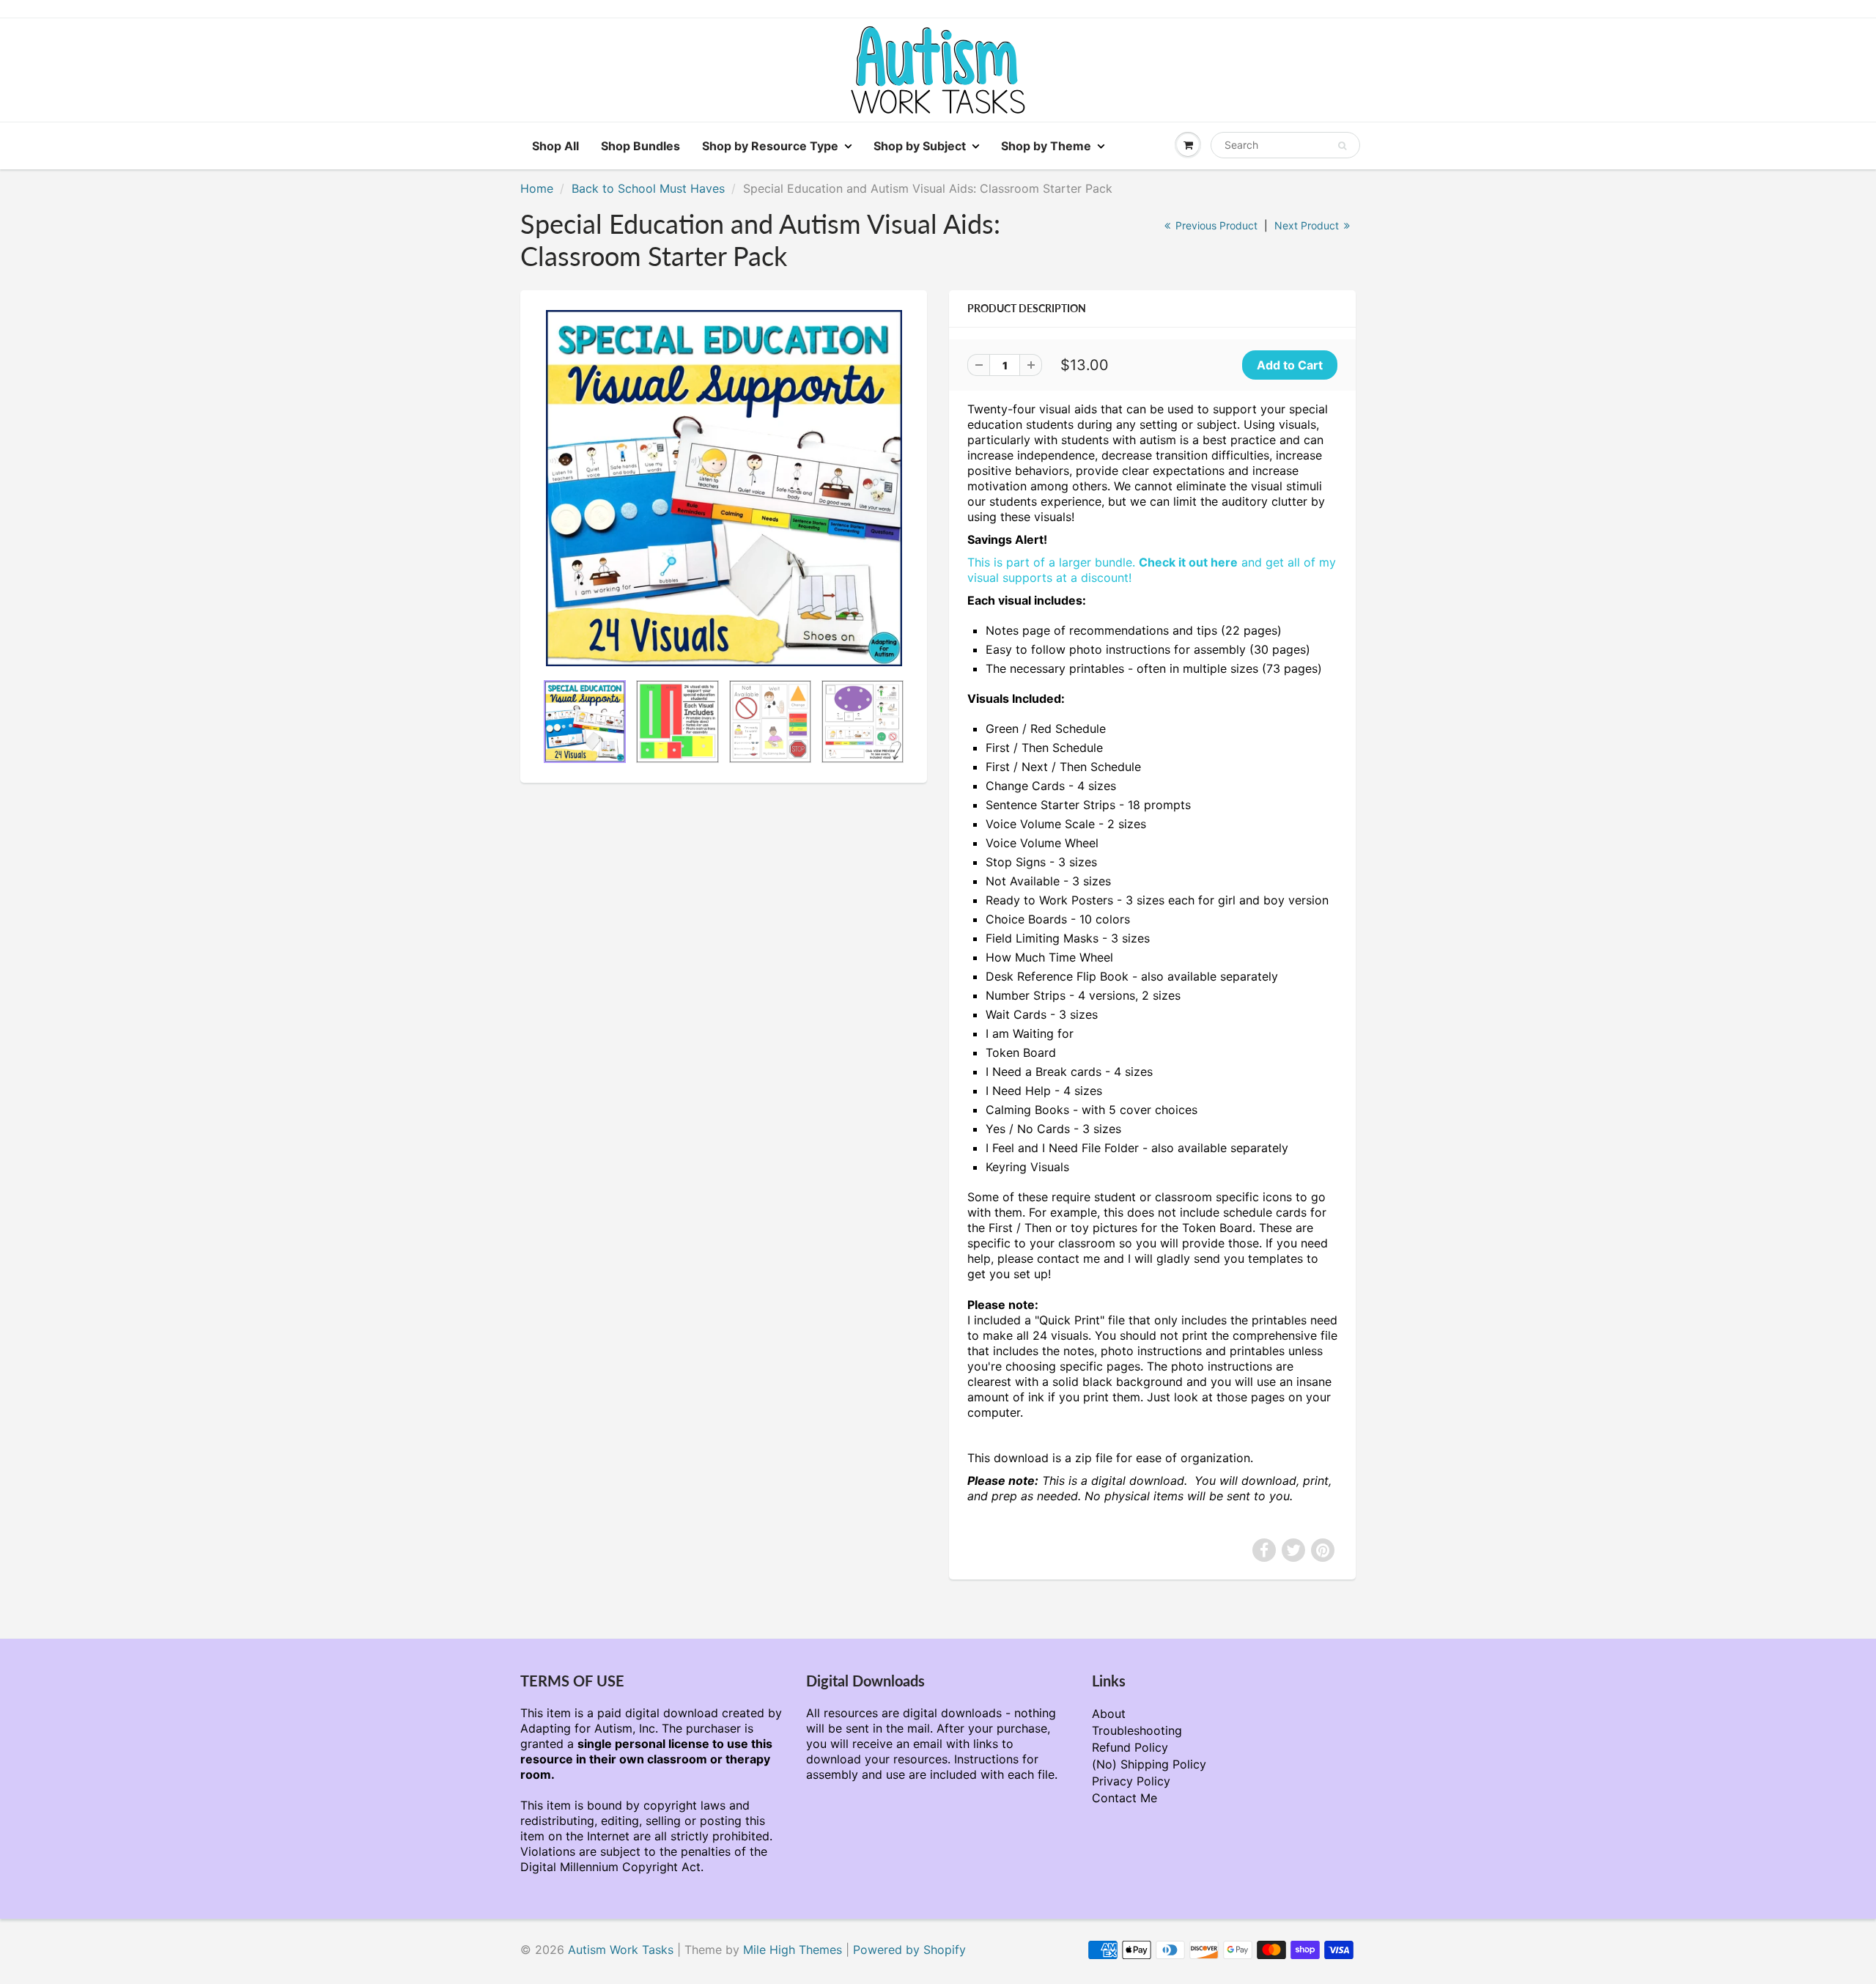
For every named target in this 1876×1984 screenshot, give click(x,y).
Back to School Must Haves (648, 188)
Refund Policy (1130, 1747)
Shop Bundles (640, 146)
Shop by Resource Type (770, 146)
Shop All (555, 146)
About (1109, 1714)
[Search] (1342, 146)
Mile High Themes (793, 1950)
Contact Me (1125, 1798)
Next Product (1308, 225)
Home (537, 188)
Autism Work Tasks (621, 1950)
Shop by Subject (920, 146)
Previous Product (1215, 225)
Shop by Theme (1046, 146)
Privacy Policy (1131, 1781)
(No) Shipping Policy (1149, 1764)
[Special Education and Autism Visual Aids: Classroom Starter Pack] (724, 488)
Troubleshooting (1137, 1730)
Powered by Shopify (909, 1950)
